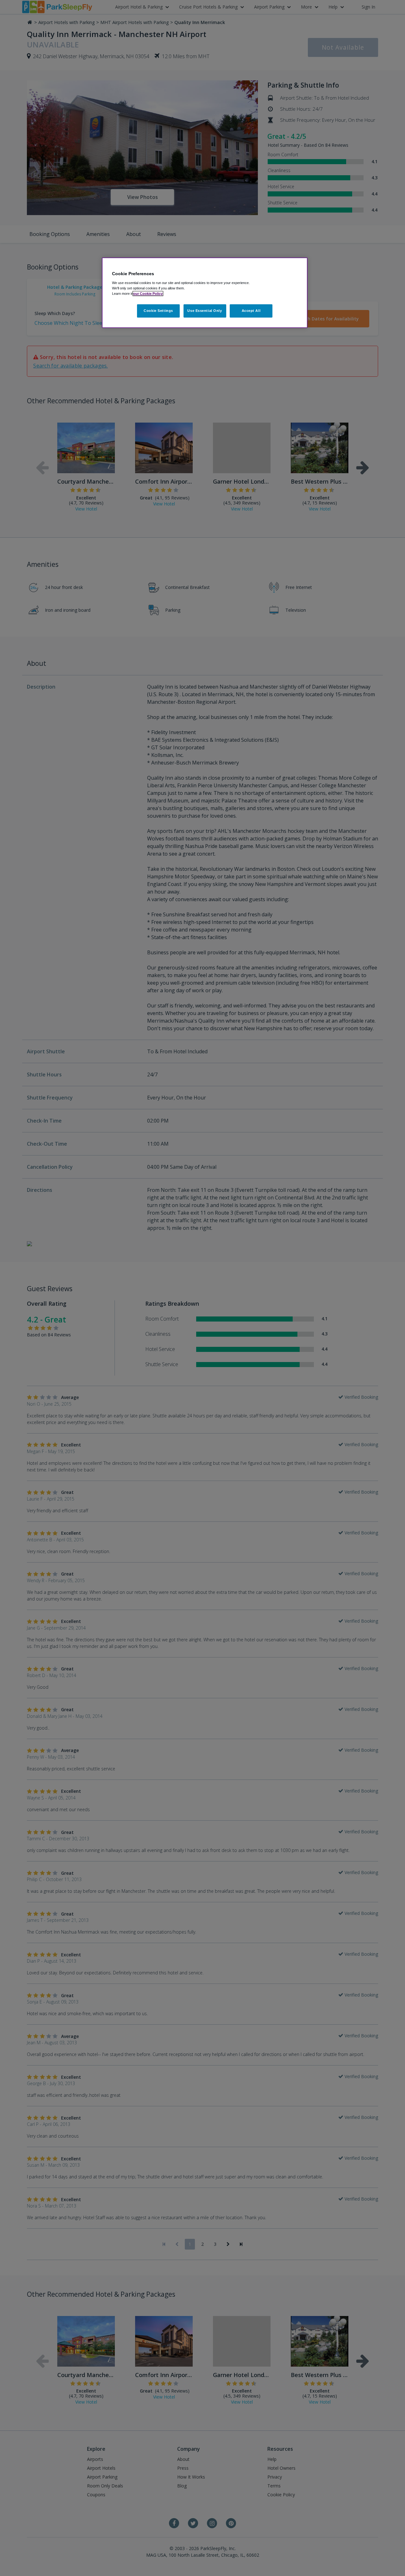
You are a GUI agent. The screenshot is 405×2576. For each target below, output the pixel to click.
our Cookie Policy (148, 294)
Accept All (251, 311)
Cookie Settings (158, 311)
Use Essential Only (205, 311)
